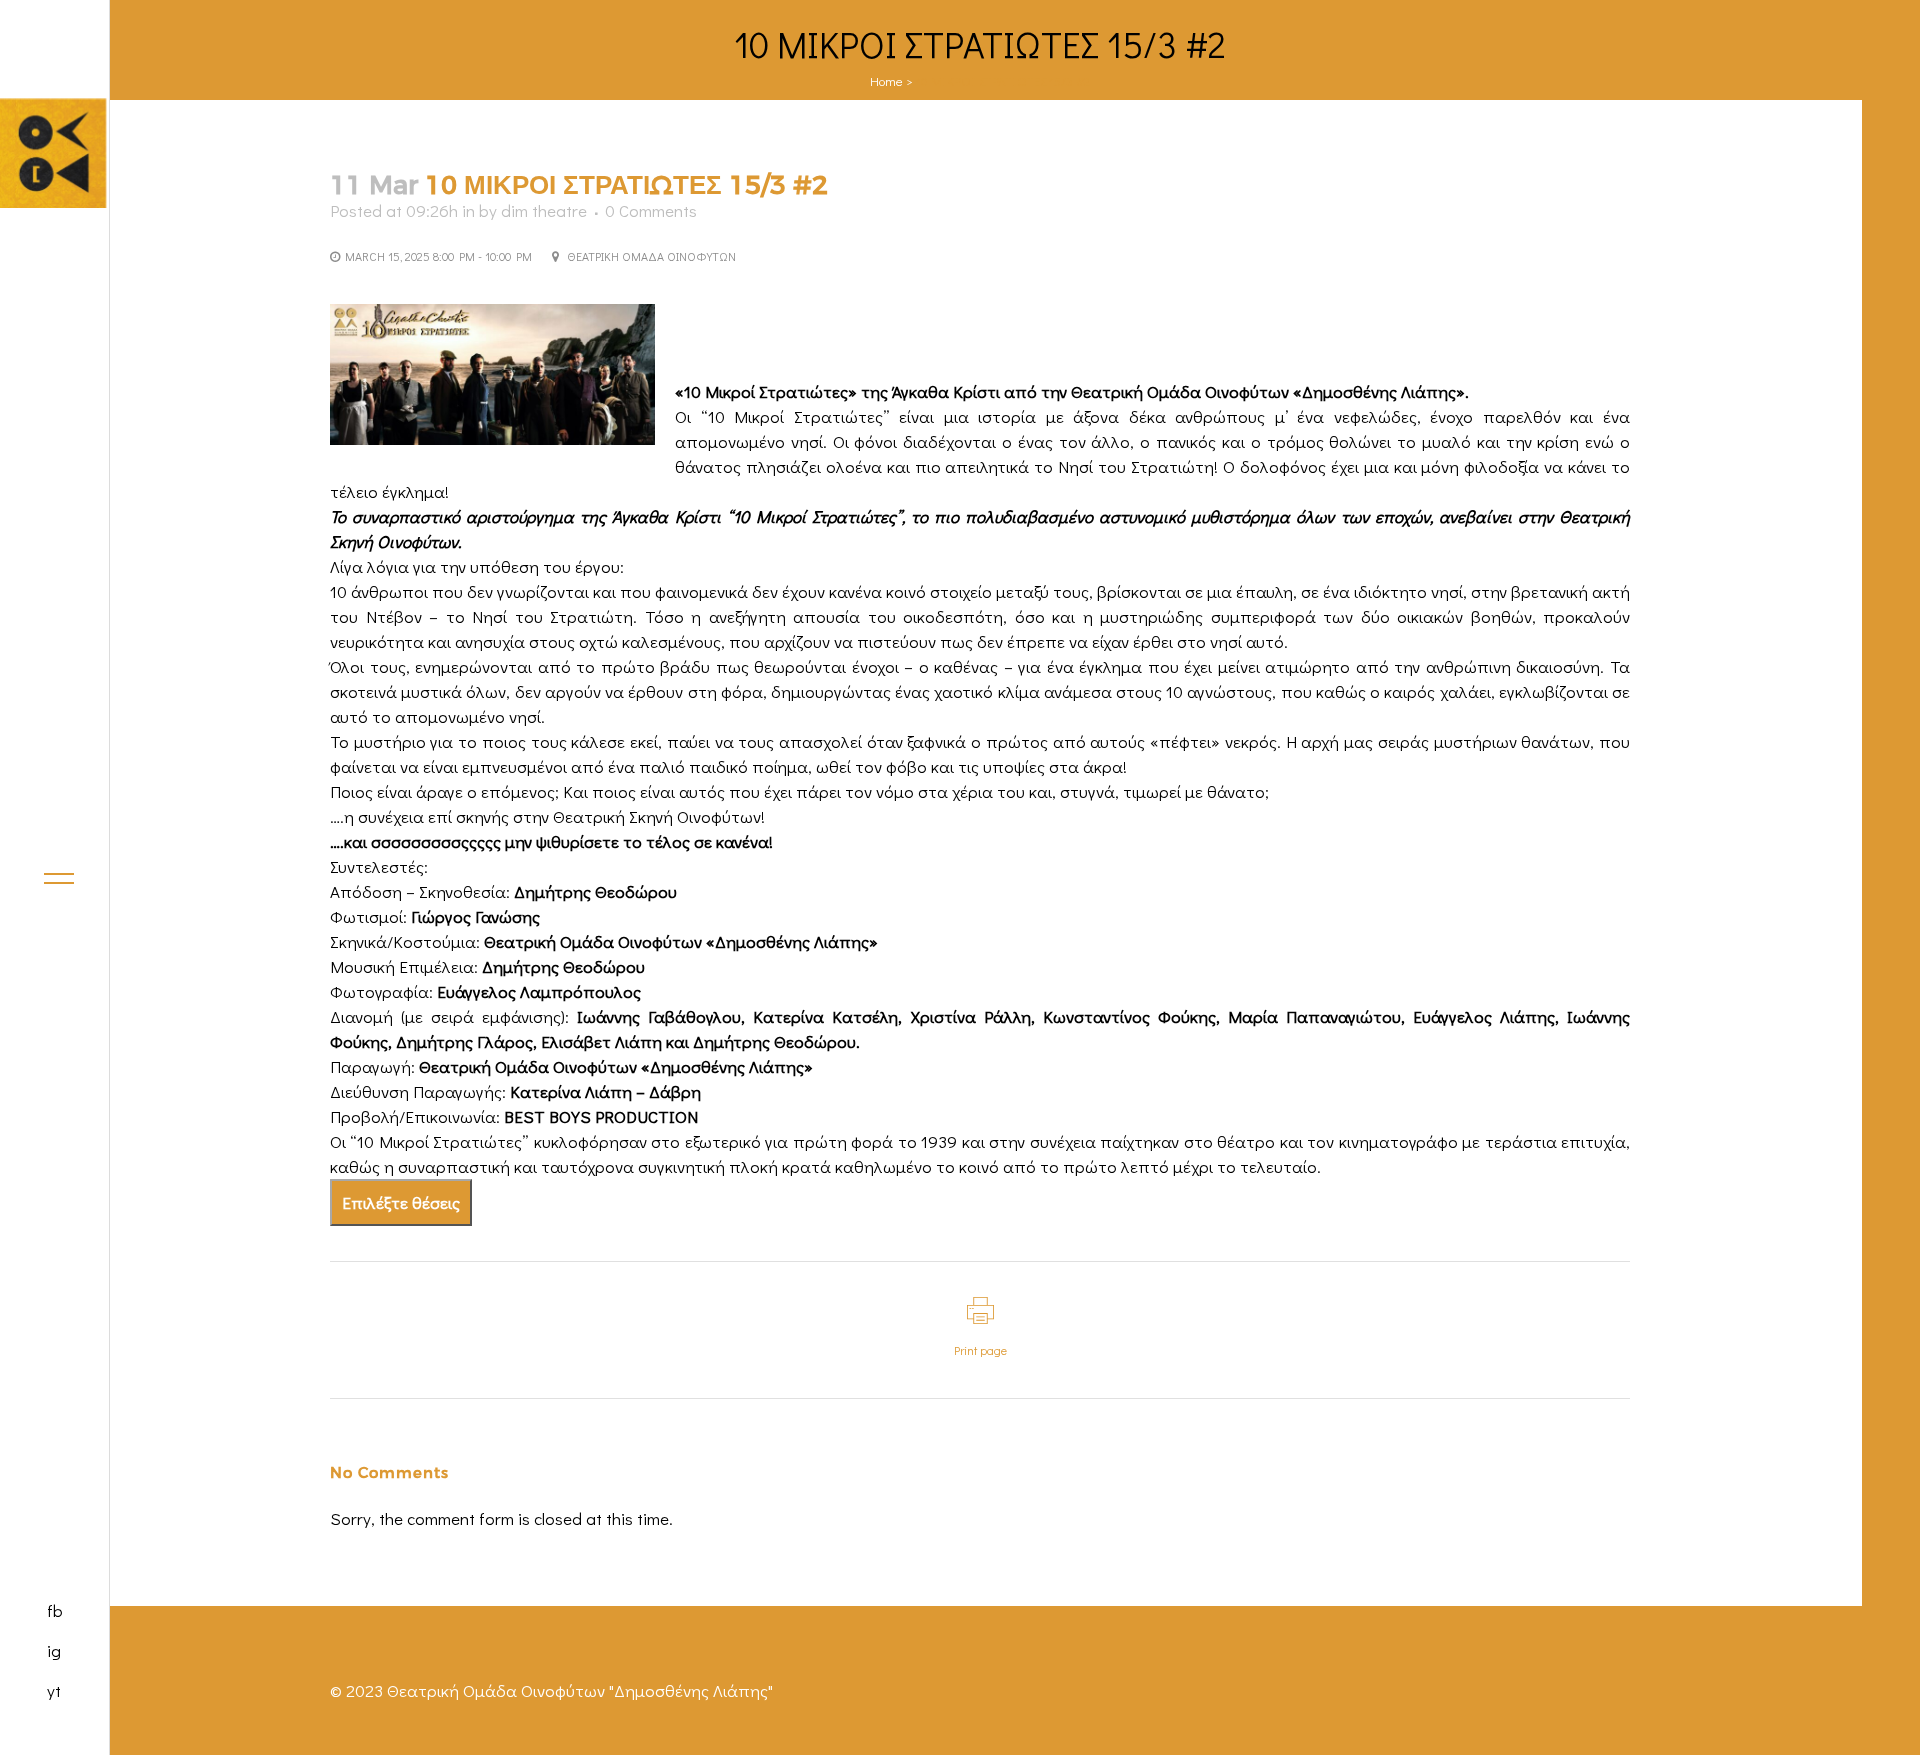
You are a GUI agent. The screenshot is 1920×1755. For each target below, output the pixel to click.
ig (54, 1650)
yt (54, 1690)
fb (55, 1610)
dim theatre (544, 210)
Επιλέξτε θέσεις (401, 1202)
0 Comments (651, 210)
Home (886, 80)
